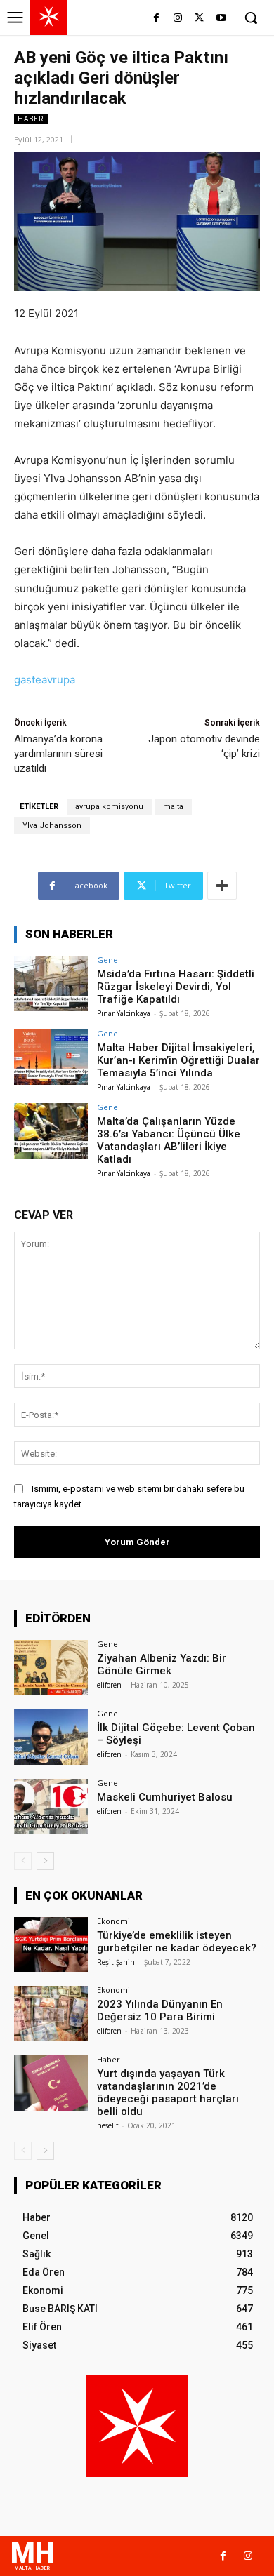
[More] (222, 886)
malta (173, 807)
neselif (107, 2125)
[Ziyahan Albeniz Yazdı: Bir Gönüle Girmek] (51, 1668)
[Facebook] (156, 19)
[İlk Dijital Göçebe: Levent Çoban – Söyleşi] (51, 1737)
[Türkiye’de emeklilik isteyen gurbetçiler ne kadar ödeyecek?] (51, 1945)
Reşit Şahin (116, 1962)
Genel (109, 960)
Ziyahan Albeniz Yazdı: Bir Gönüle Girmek (162, 1664)
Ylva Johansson (52, 826)
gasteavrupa (45, 680)
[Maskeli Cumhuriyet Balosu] (51, 1807)
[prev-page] (23, 1861)
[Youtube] (221, 19)
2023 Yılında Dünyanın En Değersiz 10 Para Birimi (160, 2010)
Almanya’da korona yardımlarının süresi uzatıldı (58, 754)
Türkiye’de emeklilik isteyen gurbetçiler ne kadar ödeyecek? (177, 1942)
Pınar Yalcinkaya (124, 1013)
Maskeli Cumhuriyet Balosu (165, 1797)
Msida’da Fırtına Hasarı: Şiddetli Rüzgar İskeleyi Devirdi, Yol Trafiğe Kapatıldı (176, 987)
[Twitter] (199, 19)
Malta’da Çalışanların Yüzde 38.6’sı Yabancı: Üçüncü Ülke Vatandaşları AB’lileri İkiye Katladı (169, 1140)
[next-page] (45, 1861)
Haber (31, 119)
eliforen (109, 1685)
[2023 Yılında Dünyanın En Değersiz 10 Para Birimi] (51, 2014)
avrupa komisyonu (109, 807)
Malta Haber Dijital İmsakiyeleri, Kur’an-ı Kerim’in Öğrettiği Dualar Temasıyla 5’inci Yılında (178, 1060)
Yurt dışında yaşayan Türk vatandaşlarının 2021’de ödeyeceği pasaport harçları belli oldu (168, 2093)
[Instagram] (178, 19)
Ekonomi (113, 1921)
